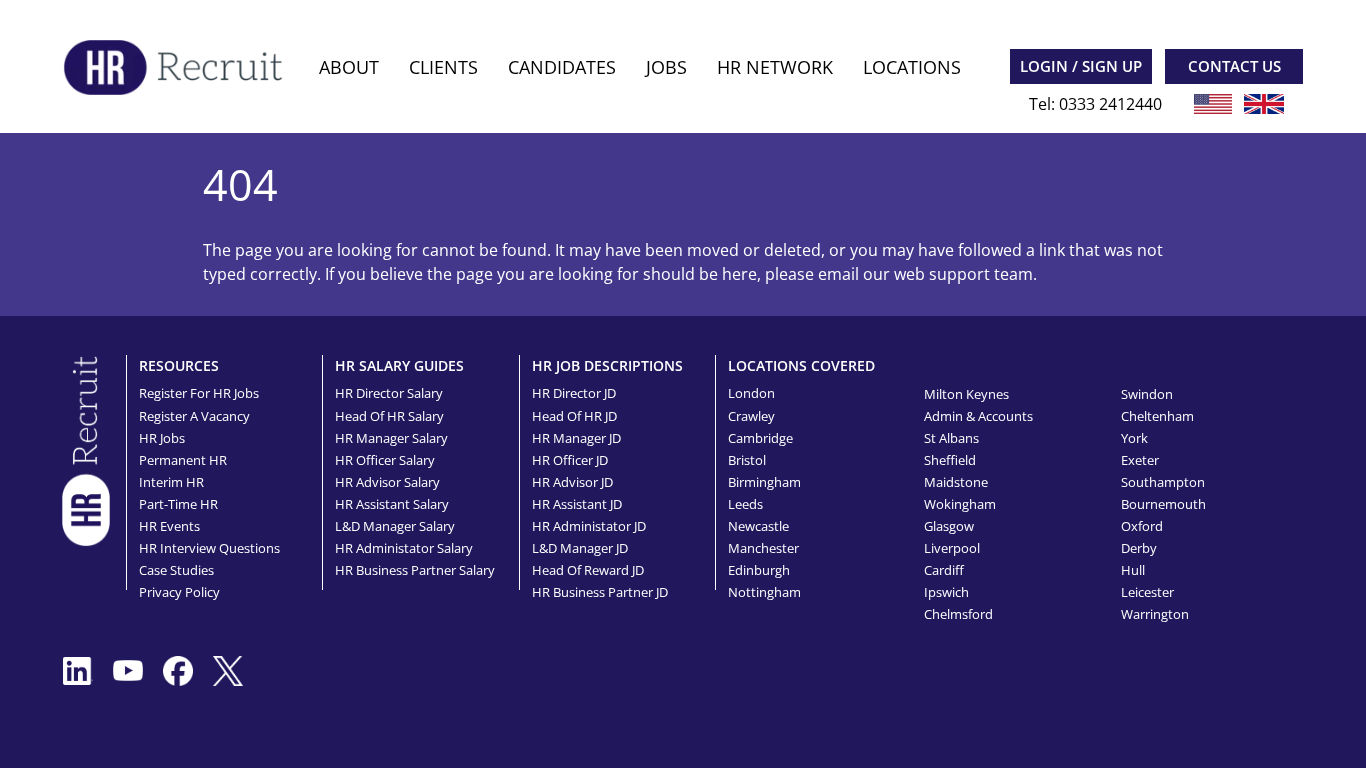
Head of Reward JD (588, 570)
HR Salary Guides (399, 365)
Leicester (1147, 592)
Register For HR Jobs (199, 393)
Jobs (666, 67)
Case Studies (176, 570)
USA (1213, 104)
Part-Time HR (178, 504)
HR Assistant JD (577, 504)
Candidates (562, 67)
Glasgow (949, 526)
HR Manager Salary (391, 438)
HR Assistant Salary (392, 504)
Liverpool (952, 548)
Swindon (1147, 394)
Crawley (751, 416)
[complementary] (86, 449)
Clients (443, 67)
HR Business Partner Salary (415, 570)
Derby (1139, 548)
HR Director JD (574, 393)
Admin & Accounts (978, 416)
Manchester (763, 548)
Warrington (1155, 614)
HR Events (169, 526)
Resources (179, 365)
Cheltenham (1157, 416)
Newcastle (758, 526)
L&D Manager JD (580, 548)
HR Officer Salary (385, 460)
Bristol (747, 460)
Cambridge (760, 438)
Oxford (1142, 526)
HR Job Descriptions (607, 365)
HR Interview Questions (209, 548)
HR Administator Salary (404, 548)
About (349, 67)
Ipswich (946, 592)
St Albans (951, 438)
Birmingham (764, 482)
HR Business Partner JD (600, 592)
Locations (912, 67)
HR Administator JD (589, 526)
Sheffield (950, 460)
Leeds (745, 504)
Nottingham (764, 592)
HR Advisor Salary (387, 482)
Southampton (1163, 482)
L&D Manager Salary (395, 526)
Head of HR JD (574, 416)
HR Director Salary (389, 393)
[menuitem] (349, 67)
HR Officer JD (570, 460)
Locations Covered (801, 365)
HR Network (775, 67)
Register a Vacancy (194, 416)
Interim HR (171, 482)
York (1134, 438)
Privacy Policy (179, 592)
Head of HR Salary (389, 416)
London (751, 393)
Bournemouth (1163, 504)
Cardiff (944, 570)
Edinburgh (759, 570)
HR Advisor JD (572, 482)
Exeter (1140, 460)
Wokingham (960, 504)
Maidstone (956, 482)
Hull (1133, 570)
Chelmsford (958, 614)
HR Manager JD (576, 438)
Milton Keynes (966, 394)
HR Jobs (162, 438)
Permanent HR (183, 460)
